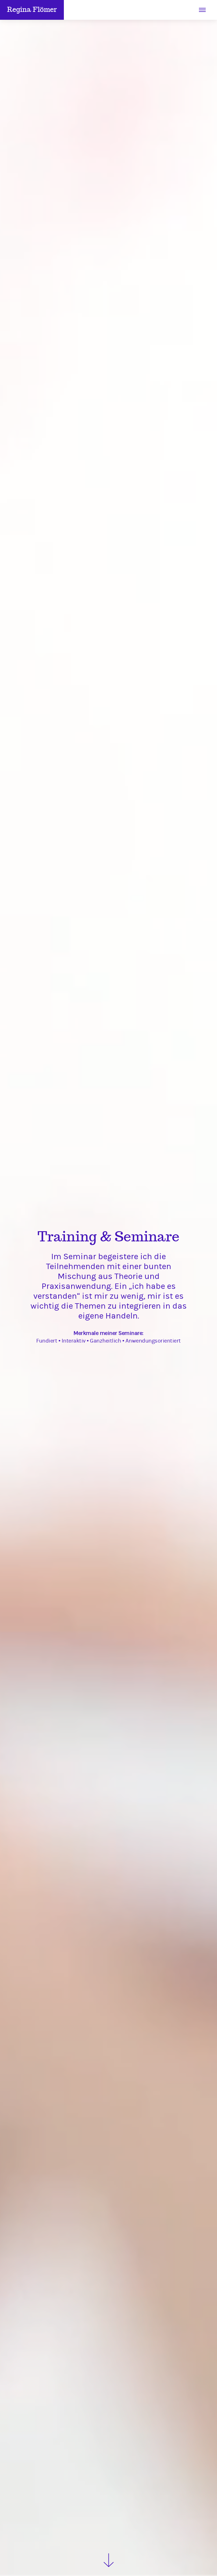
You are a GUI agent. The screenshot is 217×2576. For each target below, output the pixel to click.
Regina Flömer (32, 10)
